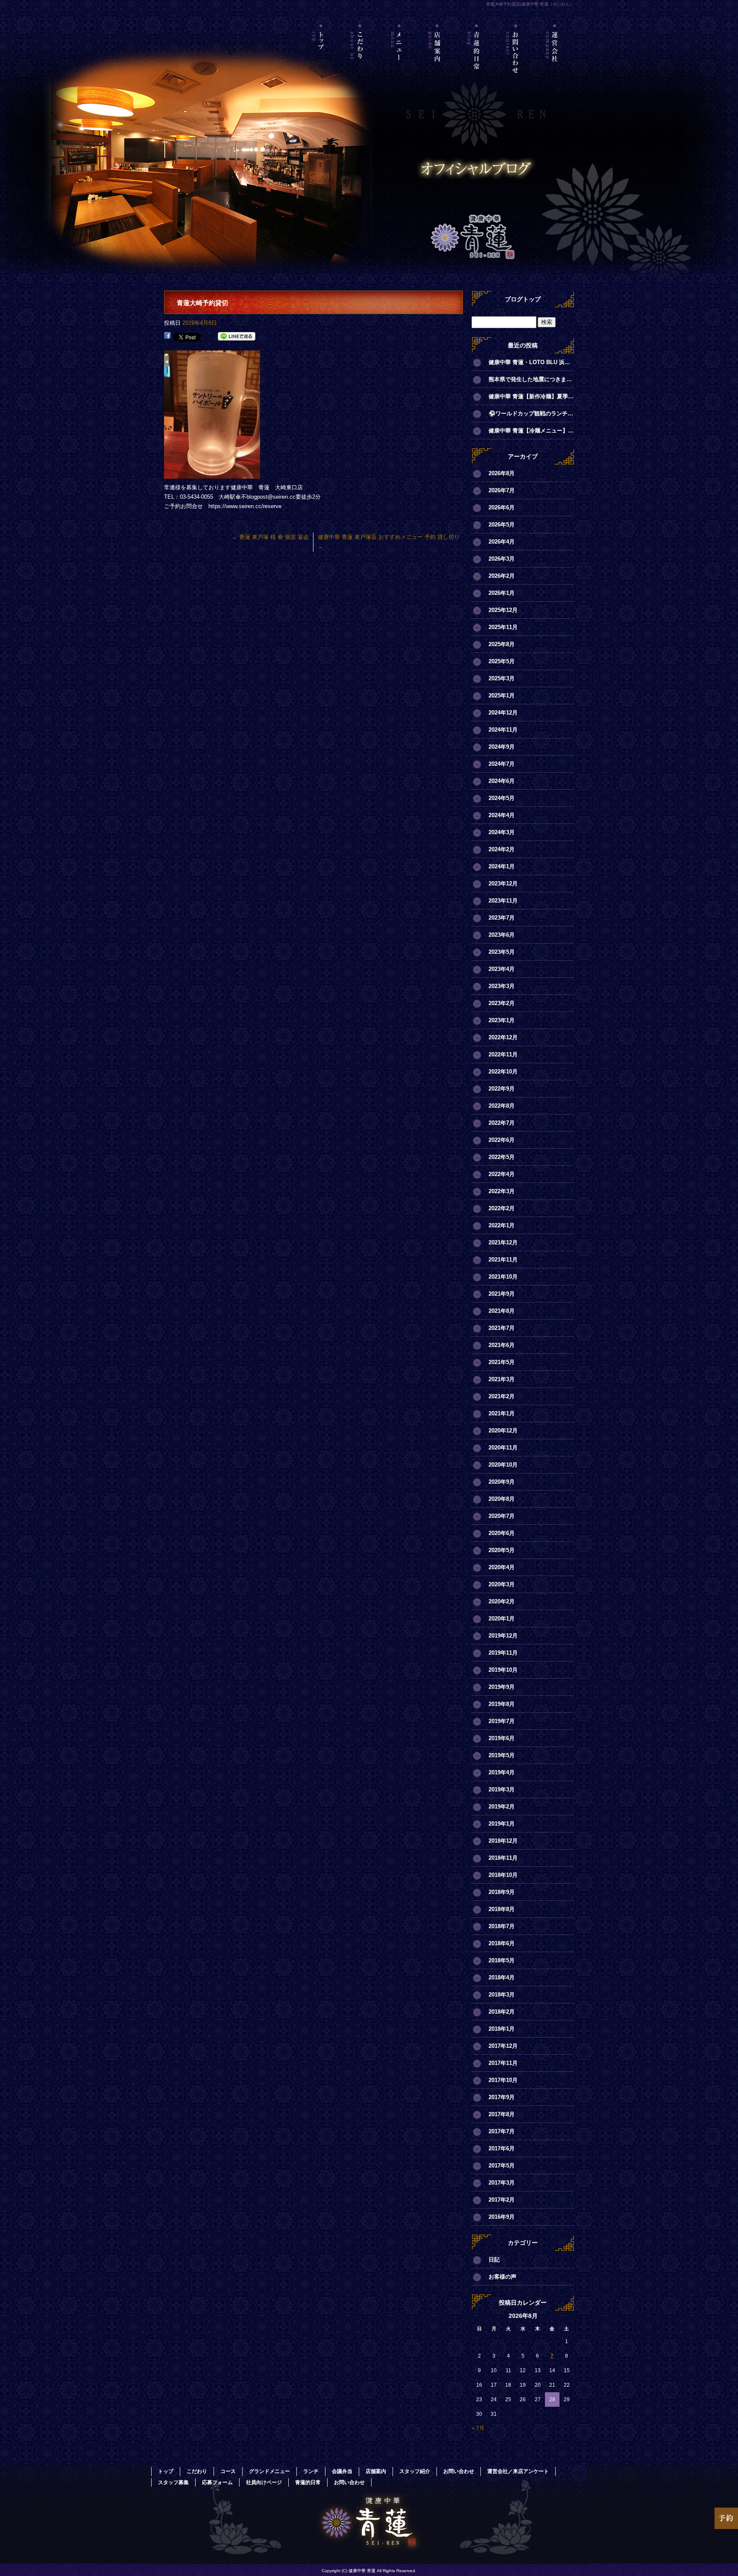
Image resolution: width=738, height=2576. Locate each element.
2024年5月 (502, 798)
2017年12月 (503, 2046)
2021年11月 (503, 1260)
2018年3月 (502, 1995)
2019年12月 (503, 1636)
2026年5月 (502, 525)
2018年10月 (503, 1875)
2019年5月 (502, 1755)
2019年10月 (503, 1670)
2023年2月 (502, 1003)
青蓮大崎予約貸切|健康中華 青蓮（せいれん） (530, 4)
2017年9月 (502, 2097)
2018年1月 (502, 2029)
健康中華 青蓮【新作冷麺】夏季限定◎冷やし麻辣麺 (531, 396)
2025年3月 (502, 678)
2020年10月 (503, 1465)
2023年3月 (502, 986)
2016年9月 (502, 2217)
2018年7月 (502, 1926)
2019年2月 (502, 1807)
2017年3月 (502, 2183)
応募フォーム (217, 2482)
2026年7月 (502, 490)
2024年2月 (502, 849)
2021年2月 (502, 1396)
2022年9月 (502, 1089)
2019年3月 (502, 1789)
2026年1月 (502, 593)
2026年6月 (502, 507)
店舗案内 (438, 62)
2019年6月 (502, 1738)
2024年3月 (502, 832)
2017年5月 (502, 2166)
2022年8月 (502, 1106)
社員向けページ (264, 2482)
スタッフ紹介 (415, 2471)
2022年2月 (502, 1208)
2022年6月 (502, 1140)
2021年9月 (502, 1294)
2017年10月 (503, 2080)
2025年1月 (502, 695)
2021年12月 (503, 1242)
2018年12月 (503, 1841)
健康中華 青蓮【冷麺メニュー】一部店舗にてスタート (531, 431)
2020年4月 (502, 1567)
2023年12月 (503, 884)
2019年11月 (503, 1653)
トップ (321, 62)
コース (228, 2471)
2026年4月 (502, 542)
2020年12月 (503, 1431)
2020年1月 (502, 1619)
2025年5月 (502, 661)
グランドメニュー (269, 2471)
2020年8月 (502, 1499)
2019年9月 (502, 1687)
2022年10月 (503, 1072)
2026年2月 (502, 576)
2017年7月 (502, 2131)
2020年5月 (502, 1550)
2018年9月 (502, 1892)
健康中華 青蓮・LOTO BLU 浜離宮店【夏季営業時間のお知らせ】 (531, 362)
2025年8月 (502, 644)
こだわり (360, 62)
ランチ (311, 2471)
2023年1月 (502, 1020)
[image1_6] (212, 474)
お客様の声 (502, 2277)
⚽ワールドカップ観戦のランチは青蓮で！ (531, 413)
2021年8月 (502, 1311)
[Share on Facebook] (167, 337)
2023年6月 (502, 935)
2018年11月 (503, 1858)
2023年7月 (502, 918)
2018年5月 (502, 1960)
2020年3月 (502, 1584)
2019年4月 (502, 1772)
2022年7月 (502, 1123)
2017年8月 (502, 2114)
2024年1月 (502, 866)
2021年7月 (502, 1328)
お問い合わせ (516, 62)
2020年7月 (502, 1516)
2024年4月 (502, 815)
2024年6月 (502, 781)
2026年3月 (502, 559)
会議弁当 (342, 2471)
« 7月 (478, 2428)
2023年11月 (503, 901)
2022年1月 (502, 1225)
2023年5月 (502, 952)
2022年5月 (502, 1157)
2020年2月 (502, 1601)
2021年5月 (502, 1362)
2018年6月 (502, 1943)
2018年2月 (502, 2012)
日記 (494, 2260)
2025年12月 (503, 610)
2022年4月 (502, 1174)
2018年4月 (502, 1978)
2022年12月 (503, 1037)
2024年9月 (502, 747)
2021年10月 (503, 1277)
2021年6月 (502, 1345)
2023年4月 (502, 969)
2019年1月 (502, 1824)
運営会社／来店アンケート (555, 62)
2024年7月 (502, 764)
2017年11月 (503, 2063)
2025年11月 (503, 627)
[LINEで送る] (237, 337)
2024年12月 (503, 713)
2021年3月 (502, 1379)
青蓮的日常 (477, 62)
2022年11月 (503, 1054)
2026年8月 (502, 473)
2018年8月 (502, 1909)
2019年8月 (502, 1704)
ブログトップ (523, 299)
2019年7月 (502, 1721)
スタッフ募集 (173, 2482)
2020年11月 (503, 1448)
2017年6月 (502, 2148)
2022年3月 (502, 1191)
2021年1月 (502, 1413)
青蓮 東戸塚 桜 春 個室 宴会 (270, 537)
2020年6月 (502, 1533)
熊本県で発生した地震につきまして (531, 379)
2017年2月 (502, 2200)
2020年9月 (502, 1482)
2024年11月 (503, 730)
